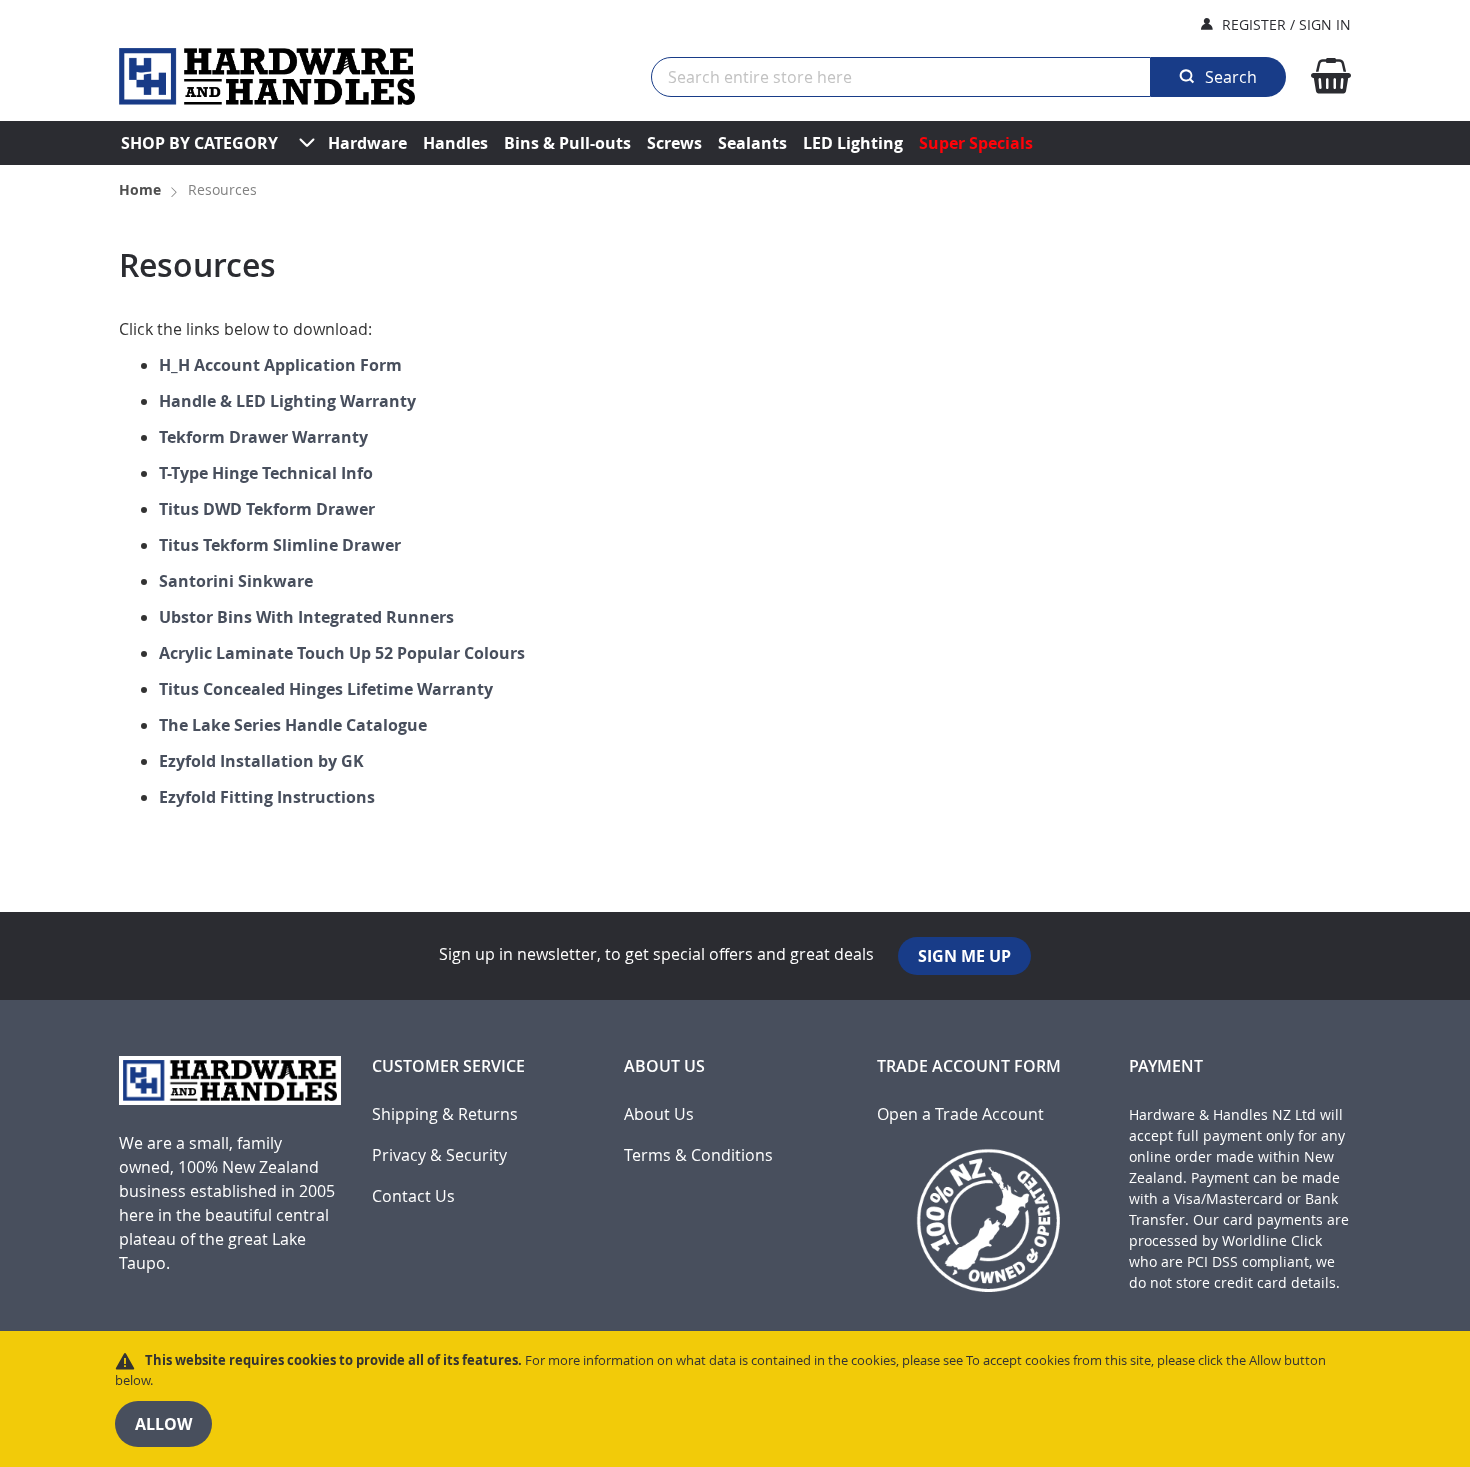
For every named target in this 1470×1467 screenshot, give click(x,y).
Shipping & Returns (445, 1114)
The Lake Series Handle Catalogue (293, 725)
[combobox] (901, 77)
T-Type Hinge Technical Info (266, 473)
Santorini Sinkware (236, 581)
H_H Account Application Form (280, 365)
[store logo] (267, 76)
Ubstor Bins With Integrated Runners (306, 617)
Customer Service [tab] (448, 1066)
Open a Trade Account (960, 1114)
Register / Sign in (1286, 24)
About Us (659, 1114)
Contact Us (413, 1196)
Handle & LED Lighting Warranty (287, 401)
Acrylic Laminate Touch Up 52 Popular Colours (342, 653)
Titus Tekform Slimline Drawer (280, 545)
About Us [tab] (664, 1066)
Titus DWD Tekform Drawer (267, 509)
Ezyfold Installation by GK (261, 761)
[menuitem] (199, 143)
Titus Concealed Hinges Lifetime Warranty (326, 689)
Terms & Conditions (698, 1155)
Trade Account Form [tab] (969, 1066)
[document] (735, 1399)
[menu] (735, 143)
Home (142, 189)
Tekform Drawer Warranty (263, 437)
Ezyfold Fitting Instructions (267, 797)
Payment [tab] (1166, 1066)
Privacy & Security (439, 1155)
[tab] (230, 1182)
